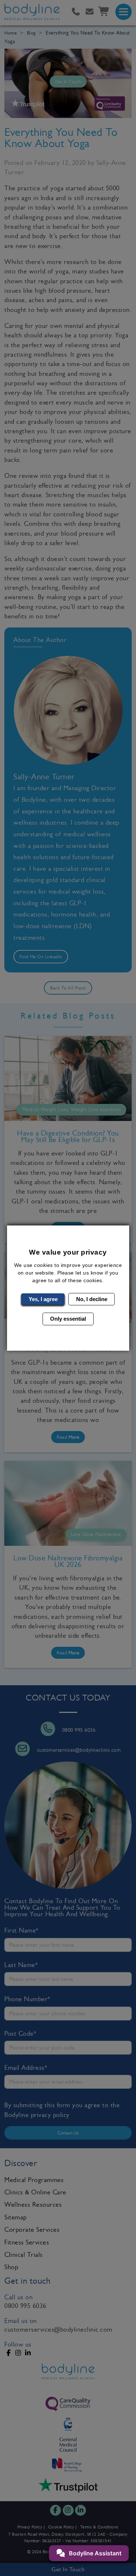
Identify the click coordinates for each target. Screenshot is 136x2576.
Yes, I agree (43, 1299)
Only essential (68, 1319)
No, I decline (92, 1299)
